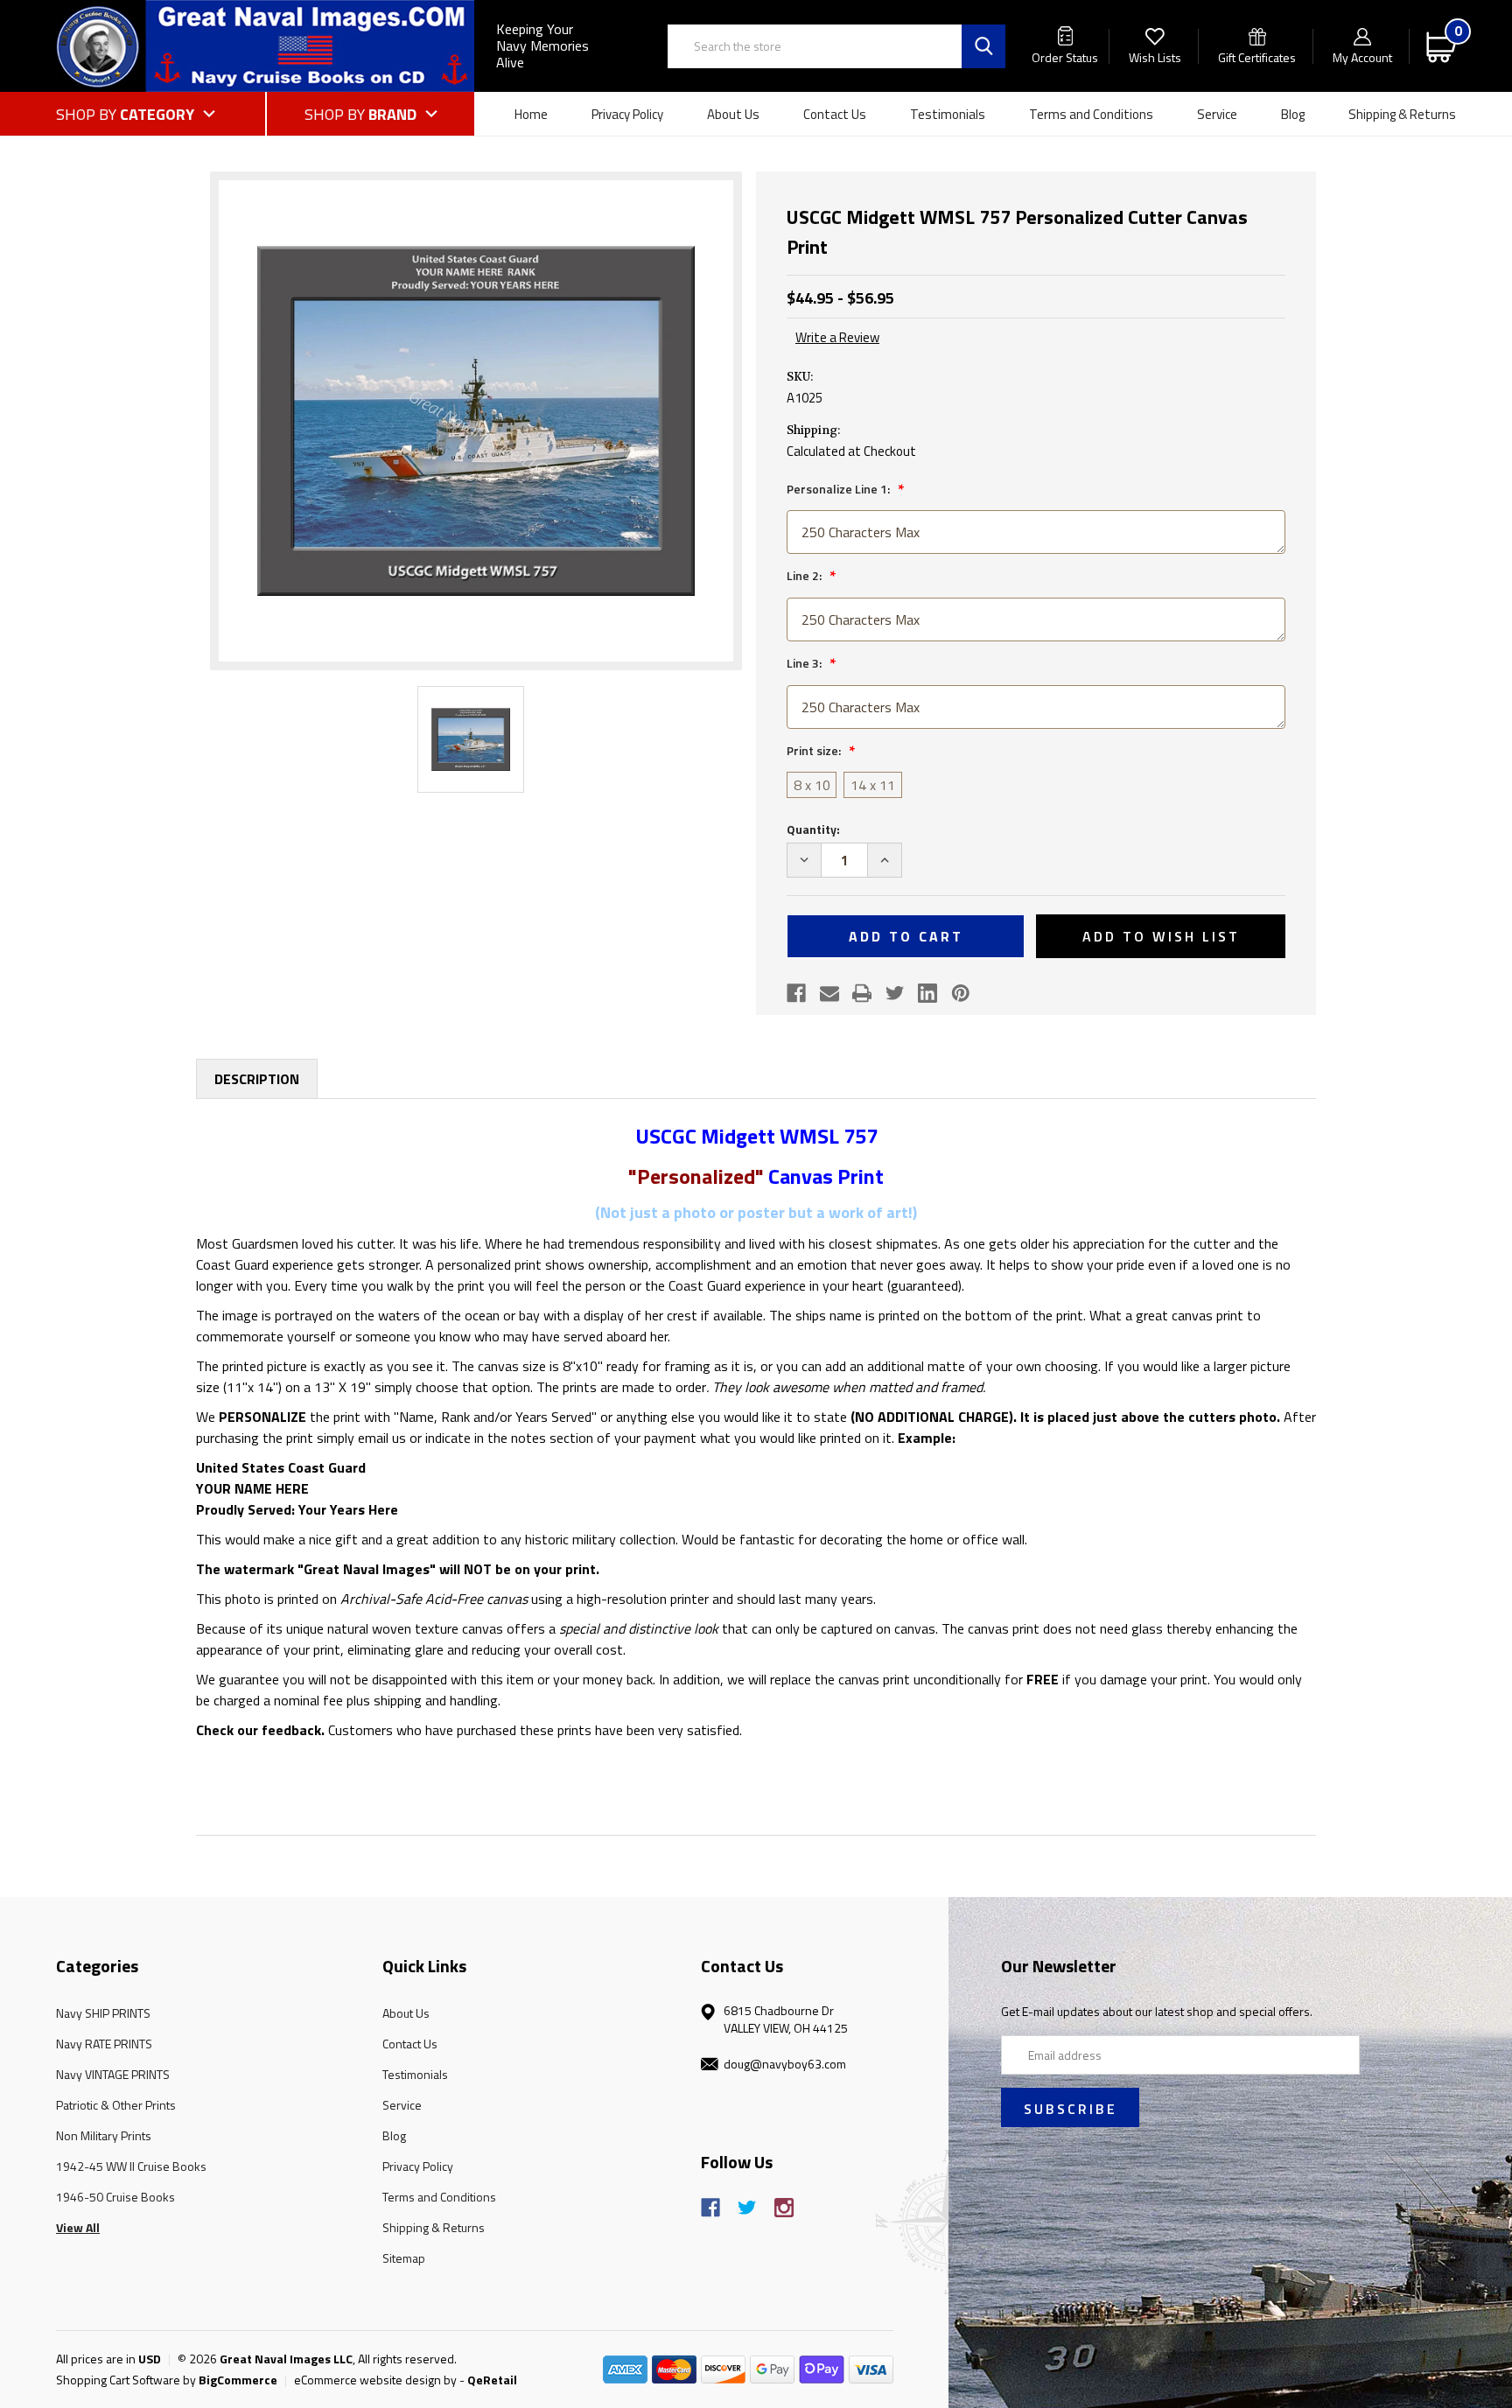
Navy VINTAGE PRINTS (113, 2074)
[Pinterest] (961, 993)
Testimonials (948, 114)
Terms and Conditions (1091, 114)
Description (257, 1079)
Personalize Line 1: (840, 489)
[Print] (862, 993)
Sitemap (404, 2258)
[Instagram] (784, 2208)
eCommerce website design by (375, 2380)
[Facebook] (796, 993)
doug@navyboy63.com (785, 2064)
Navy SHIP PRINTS (103, 2013)
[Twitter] (895, 993)
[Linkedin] (927, 993)
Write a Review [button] (837, 338)
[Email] (829, 993)
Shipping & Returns (1402, 114)
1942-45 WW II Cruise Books (131, 2166)
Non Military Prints (104, 2135)
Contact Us (835, 114)
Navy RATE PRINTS (104, 2044)
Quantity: (813, 829)
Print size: (815, 750)
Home (531, 114)
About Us (733, 114)
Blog (1293, 114)
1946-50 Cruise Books (115, 2197)
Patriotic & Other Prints (116, 2105)
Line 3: (805, 663)
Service (1217, 114)
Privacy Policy (627, 114)
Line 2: (805, 575)
